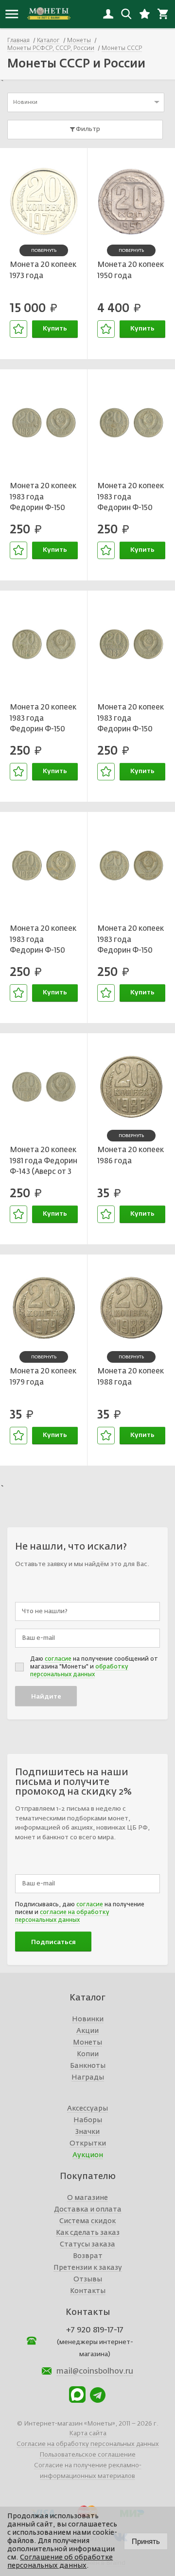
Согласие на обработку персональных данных (88, 2444)
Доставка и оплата (88, 2210)
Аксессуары (87, 2109)
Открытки (88, 2144)
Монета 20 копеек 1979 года (43, 1377)
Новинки (88, 2019)
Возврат (88, 2256)
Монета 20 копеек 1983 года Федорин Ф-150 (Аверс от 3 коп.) (43, 498)
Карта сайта (88, 2434)
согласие (58, 1659)
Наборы (88, 2120)
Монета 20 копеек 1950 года (131, 270)
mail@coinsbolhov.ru (95, 2372)
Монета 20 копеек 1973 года (43, 270)
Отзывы (88, 2279)
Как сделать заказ (88, 2233)
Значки (87, 2132)
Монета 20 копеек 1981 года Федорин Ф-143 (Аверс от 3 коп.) (44, 1162)
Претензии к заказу (88, 2268)
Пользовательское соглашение (87, 2455)
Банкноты (88, 2066)
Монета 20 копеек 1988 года (131, 1377)
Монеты (87, 2043)
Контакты (88, 2291)
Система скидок (87, 2221)
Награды (88, 2078)
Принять (146, 2541)
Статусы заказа (87, 2245)
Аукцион (88, 2155)
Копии (88, 2054)
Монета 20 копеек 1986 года (131, 1156)
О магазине (87, 2198)
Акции (87, 2031)
